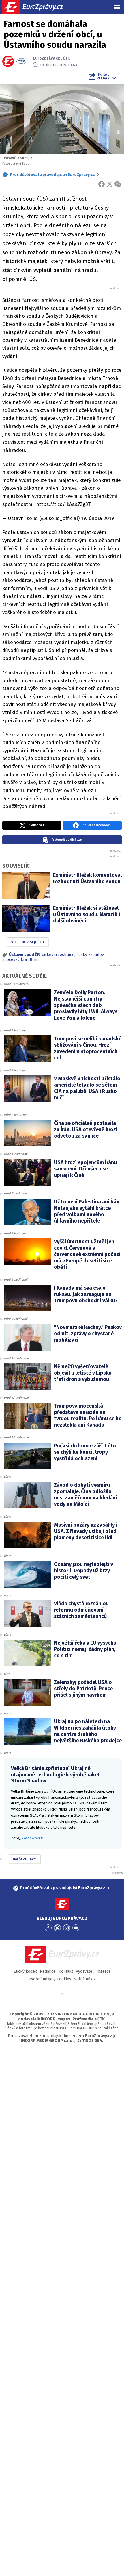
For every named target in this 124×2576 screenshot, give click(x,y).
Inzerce (104, 1971)
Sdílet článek (103, 76)
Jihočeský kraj (15, 960)
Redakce (48, 1971)
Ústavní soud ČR (24, 955)
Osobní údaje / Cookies (50, 1979)
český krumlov (90, 955)
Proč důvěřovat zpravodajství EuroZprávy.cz (52, 175)
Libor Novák (32, 1838)
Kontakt (66, 1971)
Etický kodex (25, 1971)
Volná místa (85, 1979)
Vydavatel (85, 1971)
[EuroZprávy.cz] (38, 7)
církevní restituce (58, 955)
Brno (34, 960)
